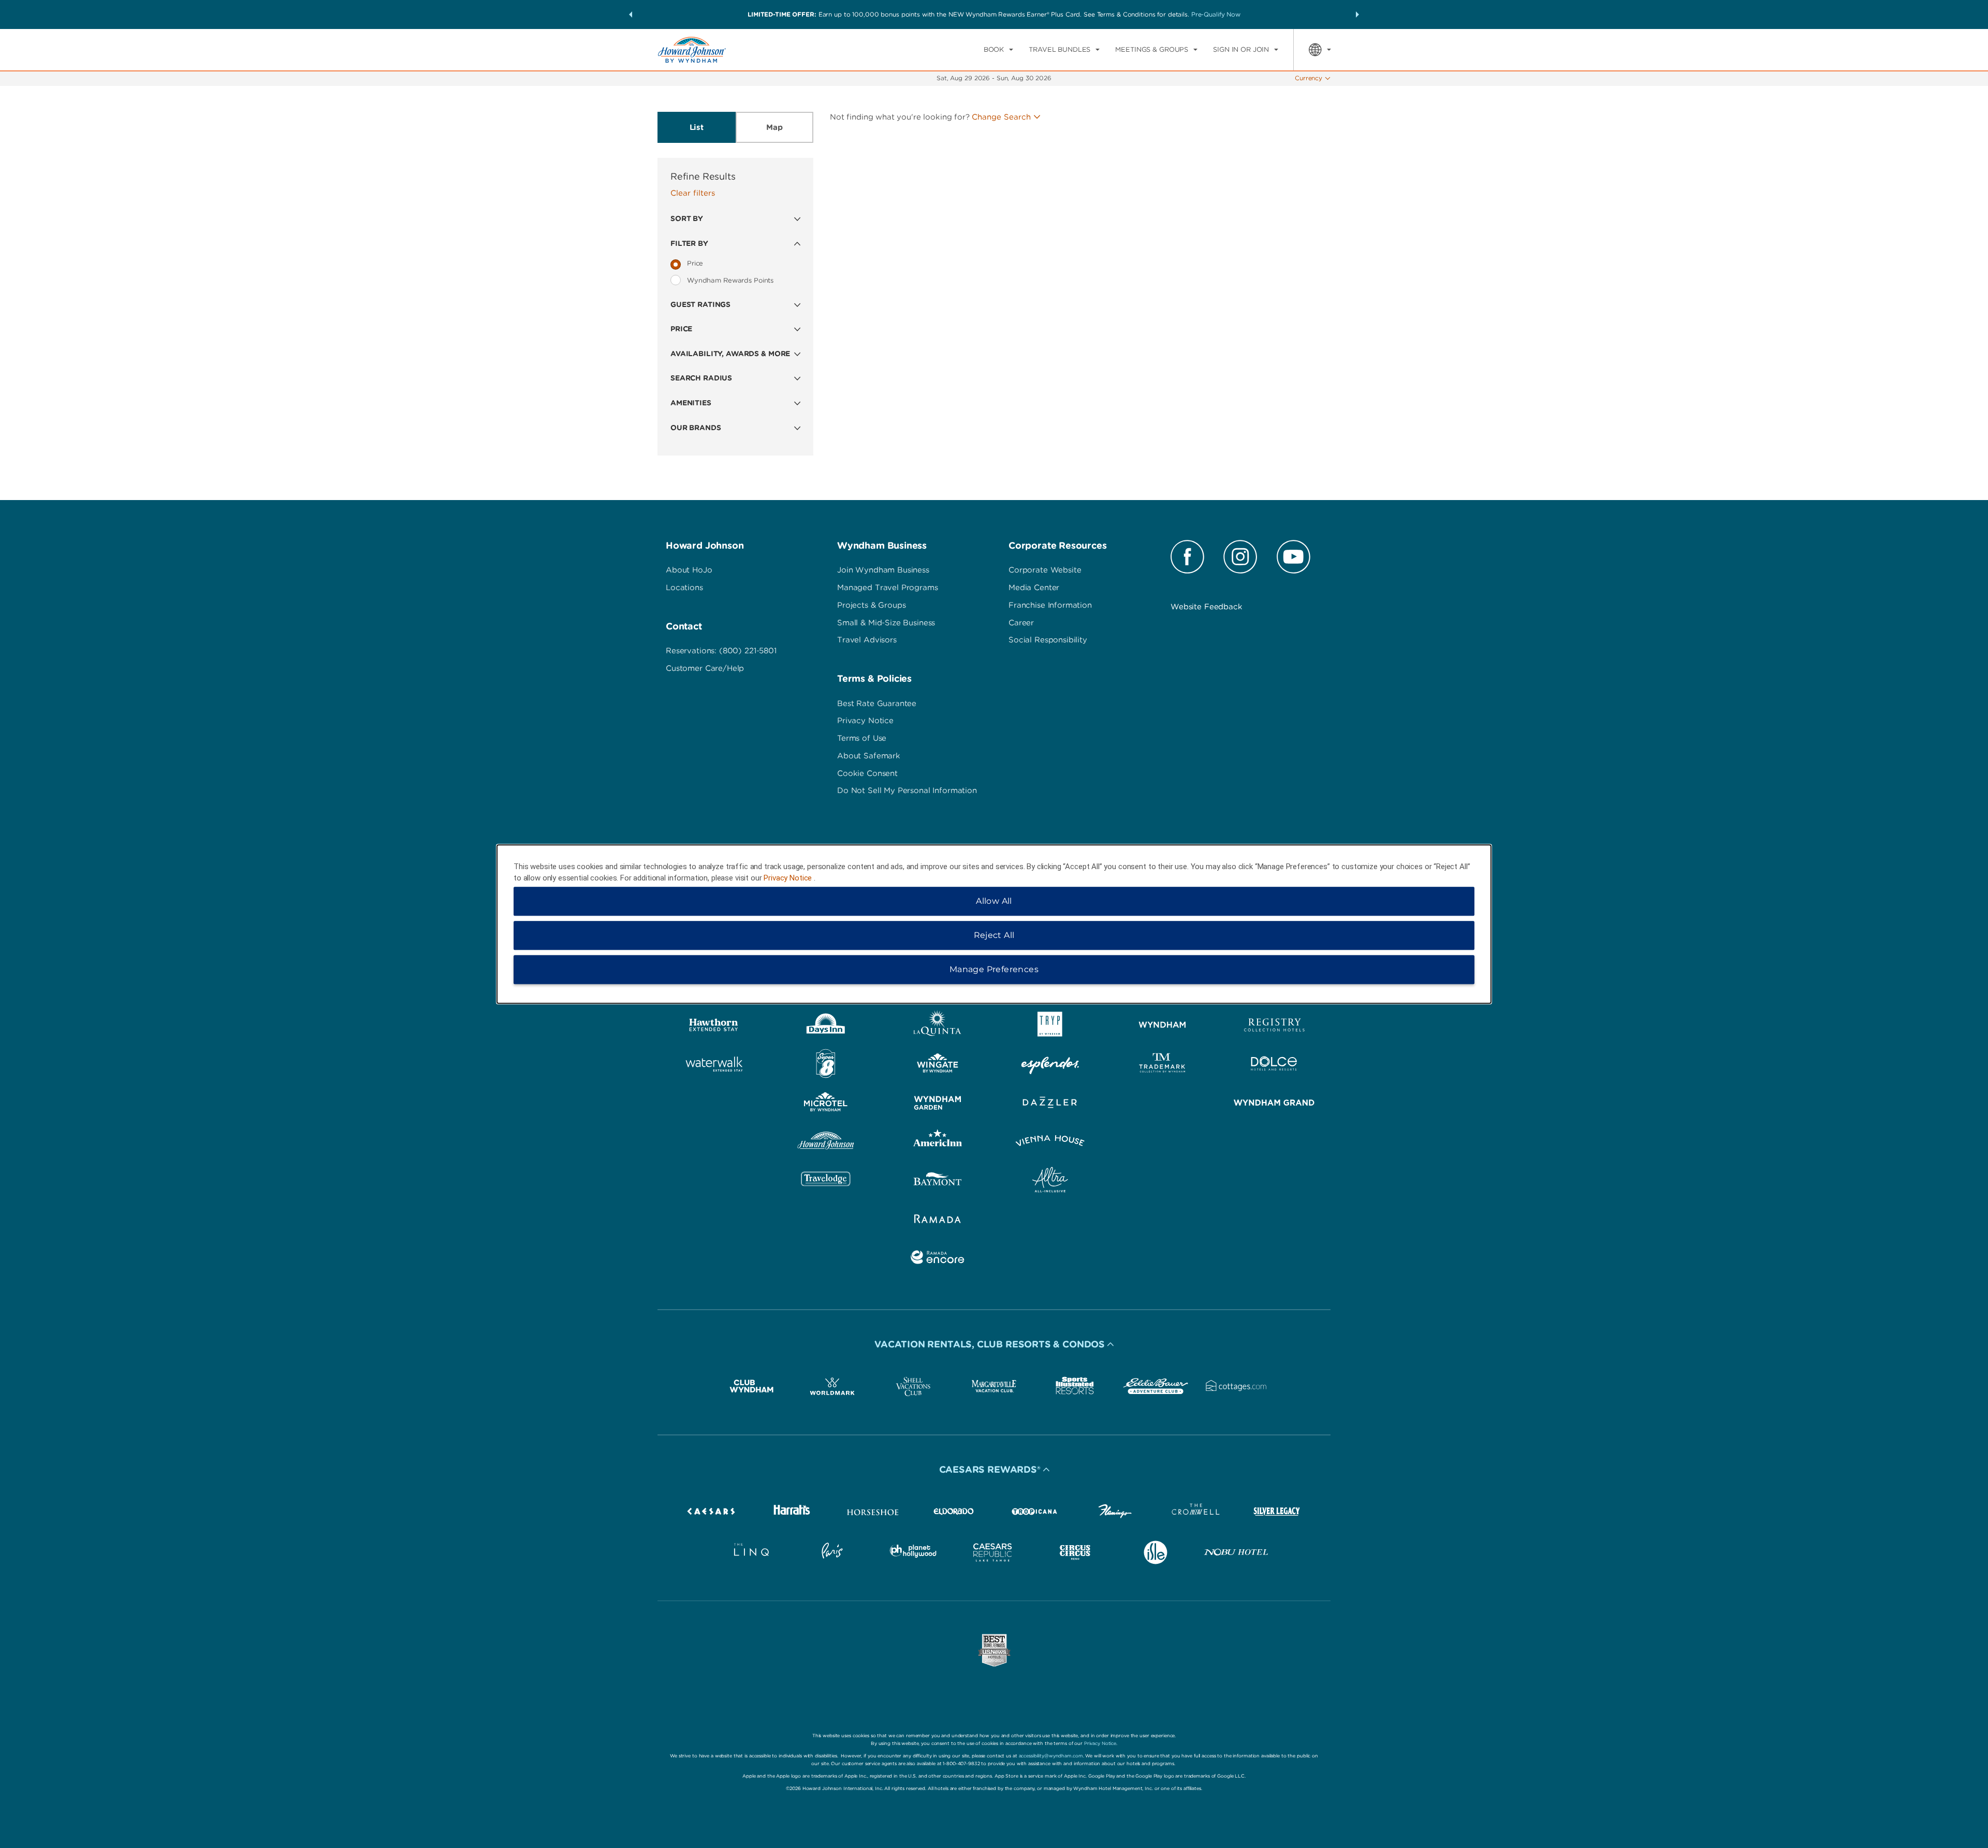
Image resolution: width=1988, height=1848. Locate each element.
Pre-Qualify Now (1216, 14)
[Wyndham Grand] (1274, 1104)
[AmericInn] (938, 1143)
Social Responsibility (1048, 640)
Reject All (994, 935)
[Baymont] (938, 1182)
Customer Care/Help (705, 668)
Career (1021, 623)
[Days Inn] (826, 1027)
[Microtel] (826, 1104)
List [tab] (697, 127)
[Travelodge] (826, 1182)
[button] (631, 14)
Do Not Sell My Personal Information (907, 790)
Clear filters (693, 193)
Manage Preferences (994, 969)
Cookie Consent (867, 773)
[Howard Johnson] (826, 1143)
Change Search (1001, 117)
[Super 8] (826, 1066)
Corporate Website (1045, 570)
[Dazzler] (1050, 1104)
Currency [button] (1309, 78)
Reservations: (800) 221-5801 (721, 651)
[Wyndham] (1163, 1027)
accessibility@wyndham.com (1051, 1756)
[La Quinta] (938, 1027)
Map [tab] (774, 127)
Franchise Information (1050, 605)
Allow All (994, 901)
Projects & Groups (871, 605)
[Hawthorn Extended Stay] (714, 1027)
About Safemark (869, 756)
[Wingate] (938, 1066)
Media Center (1034, 588)
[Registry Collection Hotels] (1274, 1027)
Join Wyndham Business (883, 570)
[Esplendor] (1050, 1066)
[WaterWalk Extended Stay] (714, 1066)
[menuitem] (998, 50)
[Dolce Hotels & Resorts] (1274, 1066)
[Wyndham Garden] (938, 1104)
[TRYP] (1050, 1027)
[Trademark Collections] (1163, 1066)
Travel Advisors (867, 640)
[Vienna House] (1050, 1143)
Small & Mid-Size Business (886, 623)
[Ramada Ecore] (938, 1259)
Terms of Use (862, 738)
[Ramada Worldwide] (938, 1220)
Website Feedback (1207, 607)
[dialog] (994, 924)
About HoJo (689, 570)
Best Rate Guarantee (877, 703)
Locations (684, 588)
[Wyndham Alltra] (1050, 1182)
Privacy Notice (865, 721)
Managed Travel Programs (888, 588)
